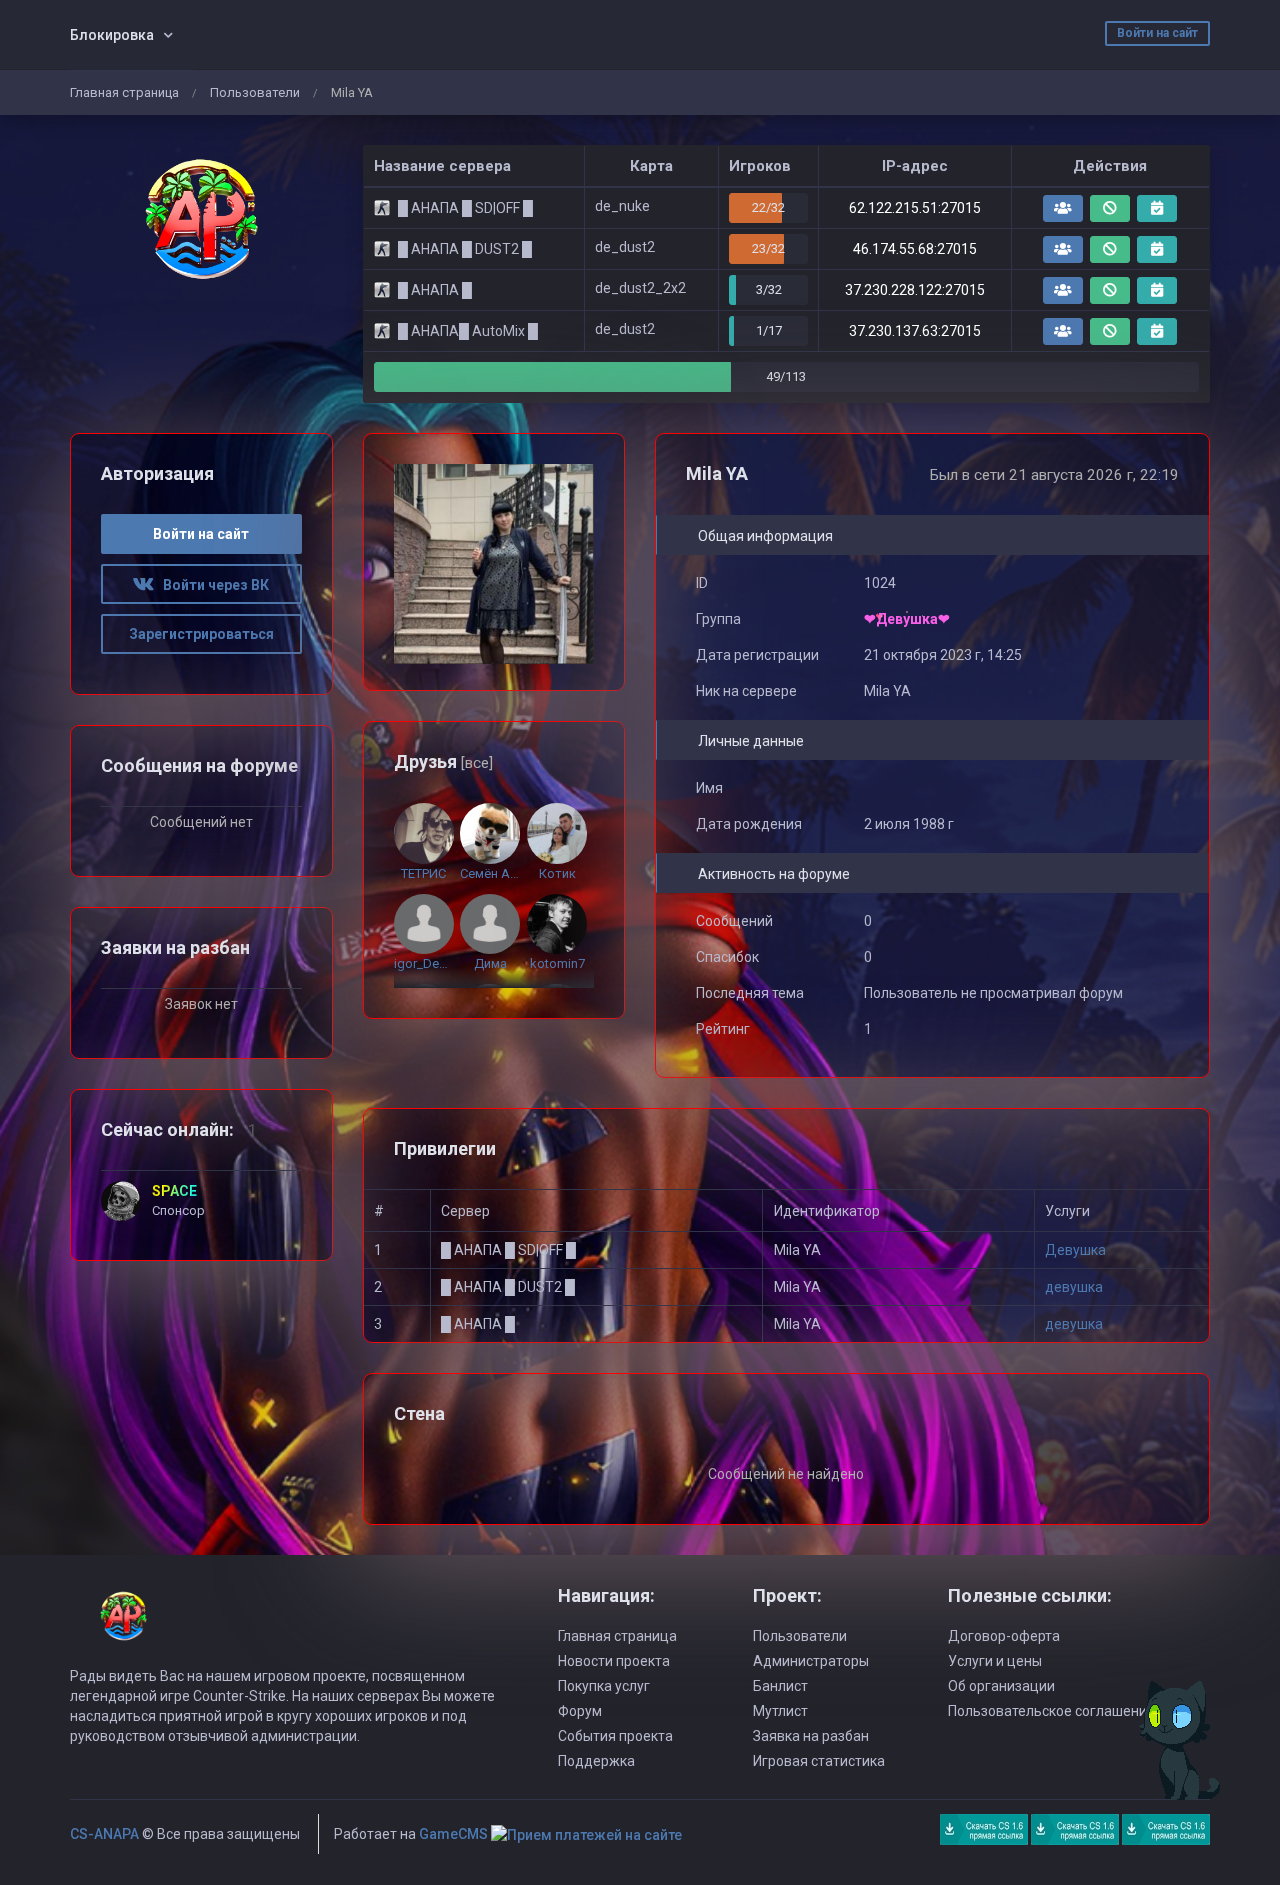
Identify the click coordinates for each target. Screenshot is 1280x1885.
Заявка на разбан (811, 1736)
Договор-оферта (1004, 1636)
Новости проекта (614, 1661)
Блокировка (112, 35)
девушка (1074, 1287)
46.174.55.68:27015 (915, 249)
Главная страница (124, 92)
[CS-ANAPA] (201, 219)
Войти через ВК (211, 585)
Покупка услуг (604, 1686)
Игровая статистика (819, 1761)
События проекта (615, 1736)
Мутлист (780, 1711)
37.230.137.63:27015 (915, 331)
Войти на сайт (1157, 33)
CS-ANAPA (104, 1834)
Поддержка (596, 1761)
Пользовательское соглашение (1051, 1711)
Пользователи (255, 92)
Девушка (1075, 1250)
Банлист (780, 1686)
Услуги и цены (995, 1661)
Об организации (1001, 1686)
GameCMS (453, 1834)
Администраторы (811, 1661)
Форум (580, 1711)
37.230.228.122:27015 (915, 290)
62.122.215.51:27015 (915, 208)
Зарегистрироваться (201, 634)
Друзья (443, 761)
